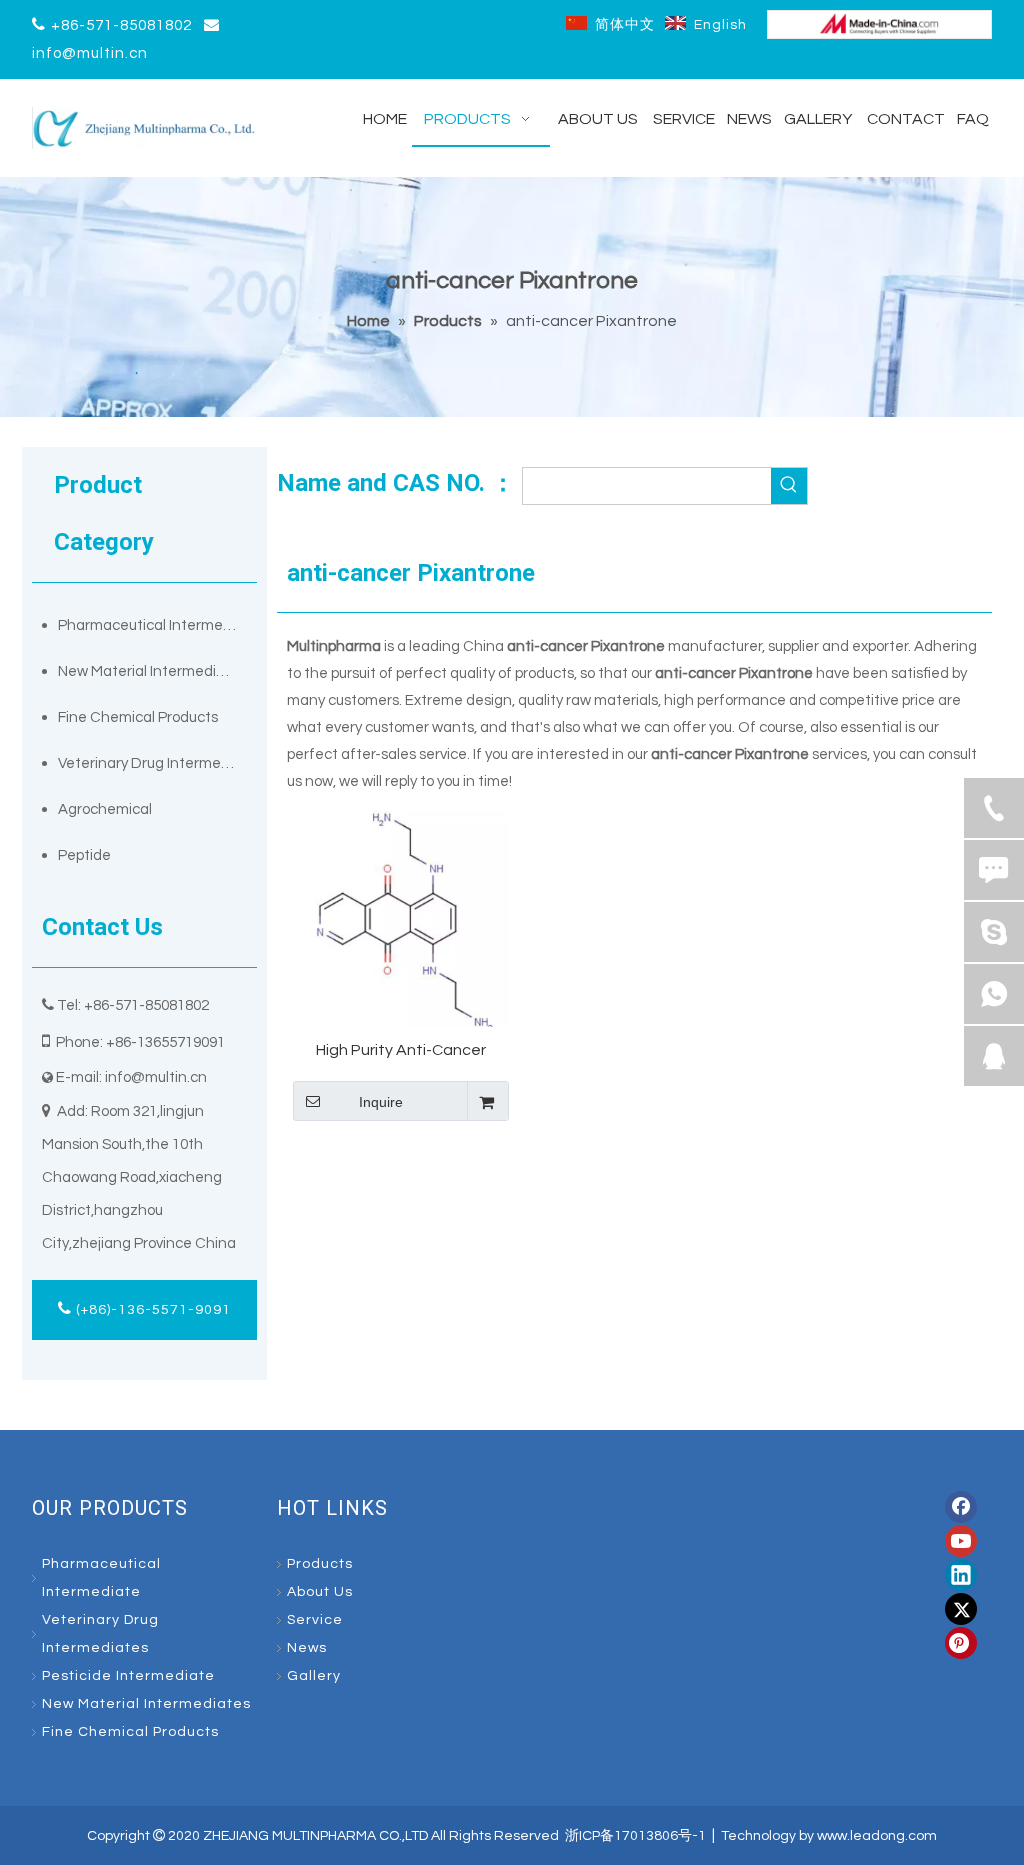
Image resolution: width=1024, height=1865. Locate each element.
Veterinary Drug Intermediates (157, 763)
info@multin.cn (90, 53)
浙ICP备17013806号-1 (635, 1836)
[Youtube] (961, 1541)
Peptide (84, 855)
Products (320, 1564)
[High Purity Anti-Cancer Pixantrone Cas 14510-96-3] (401, 918)
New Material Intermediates (152, 671)
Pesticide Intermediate (128, 1676)
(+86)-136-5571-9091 (151, 1310)
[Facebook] (961, 1507)
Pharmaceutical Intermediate (157, 625)
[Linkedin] (961, 1575)
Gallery (314, 1676)
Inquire (381, 1102)
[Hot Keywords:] (789, 486)
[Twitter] (961, 1609)
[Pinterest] (961, 1643)
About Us (320, 1592)
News (307, 1648)
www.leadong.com (877, 1836)
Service (315, 1620)
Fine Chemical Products (138, 717)
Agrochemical (105, 809)
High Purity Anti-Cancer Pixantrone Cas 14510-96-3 (401, 1051)
